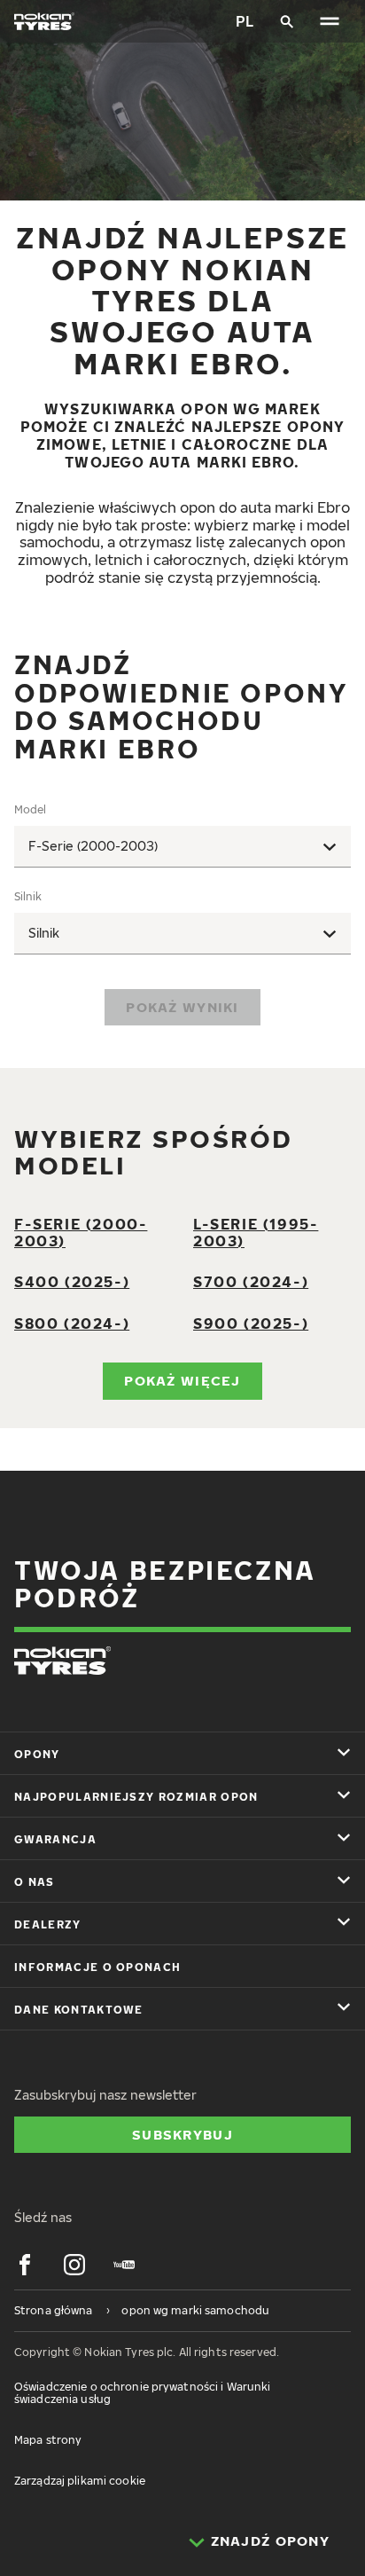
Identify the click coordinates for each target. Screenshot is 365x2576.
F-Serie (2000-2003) (81, 1233)
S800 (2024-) (72, 1323)
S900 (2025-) (251, 1323)
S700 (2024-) (251, 1282)
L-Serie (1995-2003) (256, 1233)
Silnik (28, 896)
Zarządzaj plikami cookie (80, 2481)
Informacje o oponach (97, 1967)
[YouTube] (124, 2265)
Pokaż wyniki (182, 1007)
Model (30, 809)
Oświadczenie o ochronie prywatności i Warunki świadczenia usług (142, 2393)
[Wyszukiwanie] (287, 21)
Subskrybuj (182, 2134)
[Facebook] (25, 2265)
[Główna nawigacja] (330, 21)
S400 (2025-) (72, 1282)
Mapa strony (48, 2440)
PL (245, 21)
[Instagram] (74, 2265)
